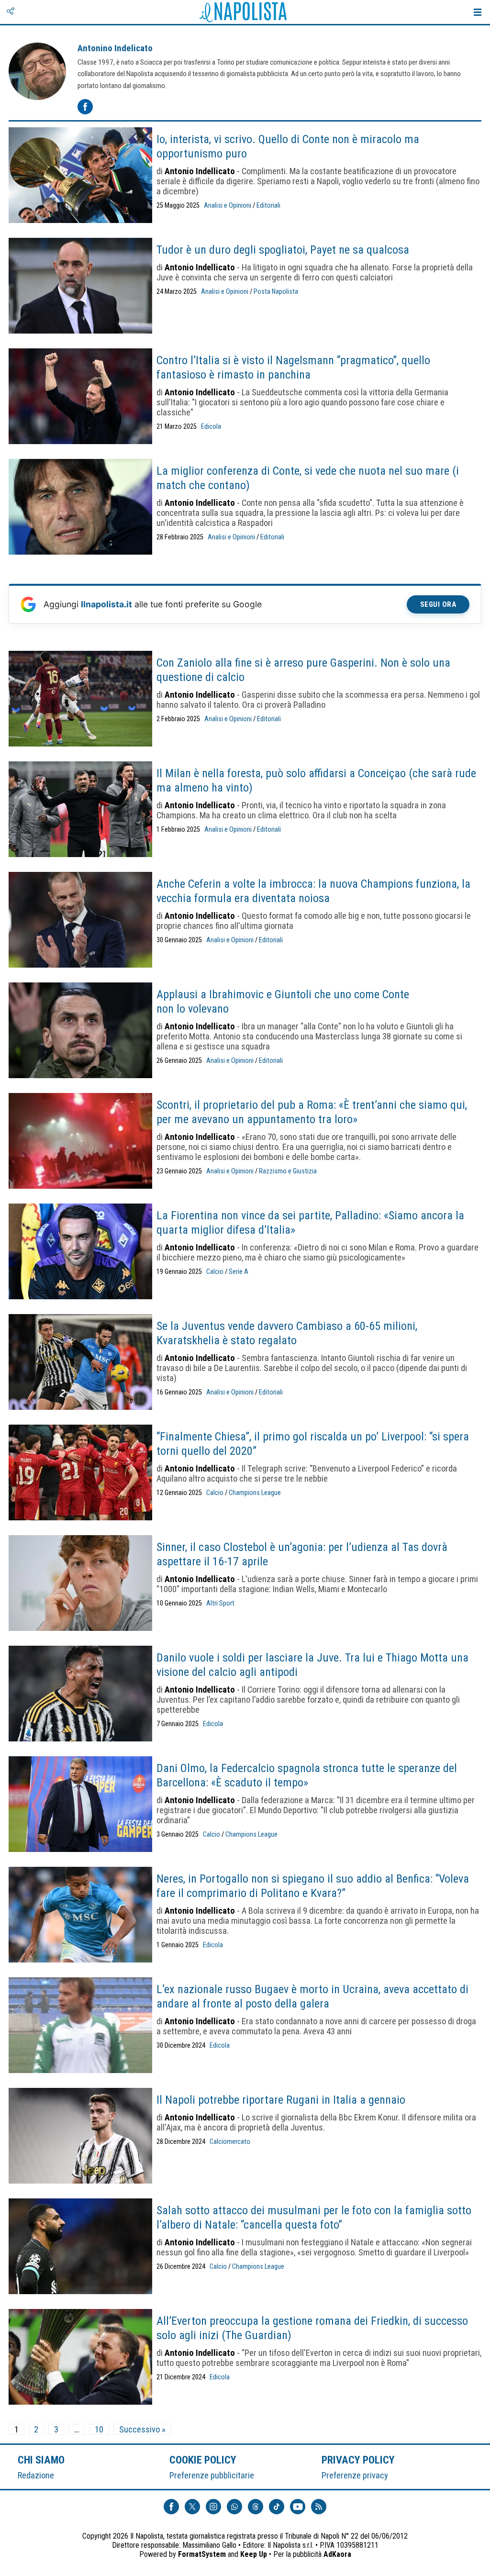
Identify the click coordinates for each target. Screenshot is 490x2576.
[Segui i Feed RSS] (319, 2507)
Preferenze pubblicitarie (212, 2475)
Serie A (239, 1272)
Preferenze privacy (355, 2475)
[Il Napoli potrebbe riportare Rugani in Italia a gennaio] (80, 2137)
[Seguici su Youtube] (298, 2507)
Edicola (211, 427)
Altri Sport (220, 1603)
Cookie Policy (203, 2460)
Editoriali (268, 206)
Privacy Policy (358, 2460)
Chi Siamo (41, 2460)
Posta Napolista (276, 292)
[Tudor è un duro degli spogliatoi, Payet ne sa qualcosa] (80, 287)
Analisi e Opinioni (228, 206)
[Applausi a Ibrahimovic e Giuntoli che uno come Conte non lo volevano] (80, 1031)
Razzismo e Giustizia (288, 1171)
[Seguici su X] (192, 2507)
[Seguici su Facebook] (171, 2507)
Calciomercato (230, 2142)
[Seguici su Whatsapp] (234, 2507)
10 (99, 2429)
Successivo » (142, 2429)
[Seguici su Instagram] (213, 2507)
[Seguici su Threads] (256, 2507)
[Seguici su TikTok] (277, 2507)
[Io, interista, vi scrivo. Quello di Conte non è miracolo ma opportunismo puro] (80, 176)
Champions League (255, 1493)
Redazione (36, 2475)
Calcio (215, 1272)
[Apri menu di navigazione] (478, 12)
